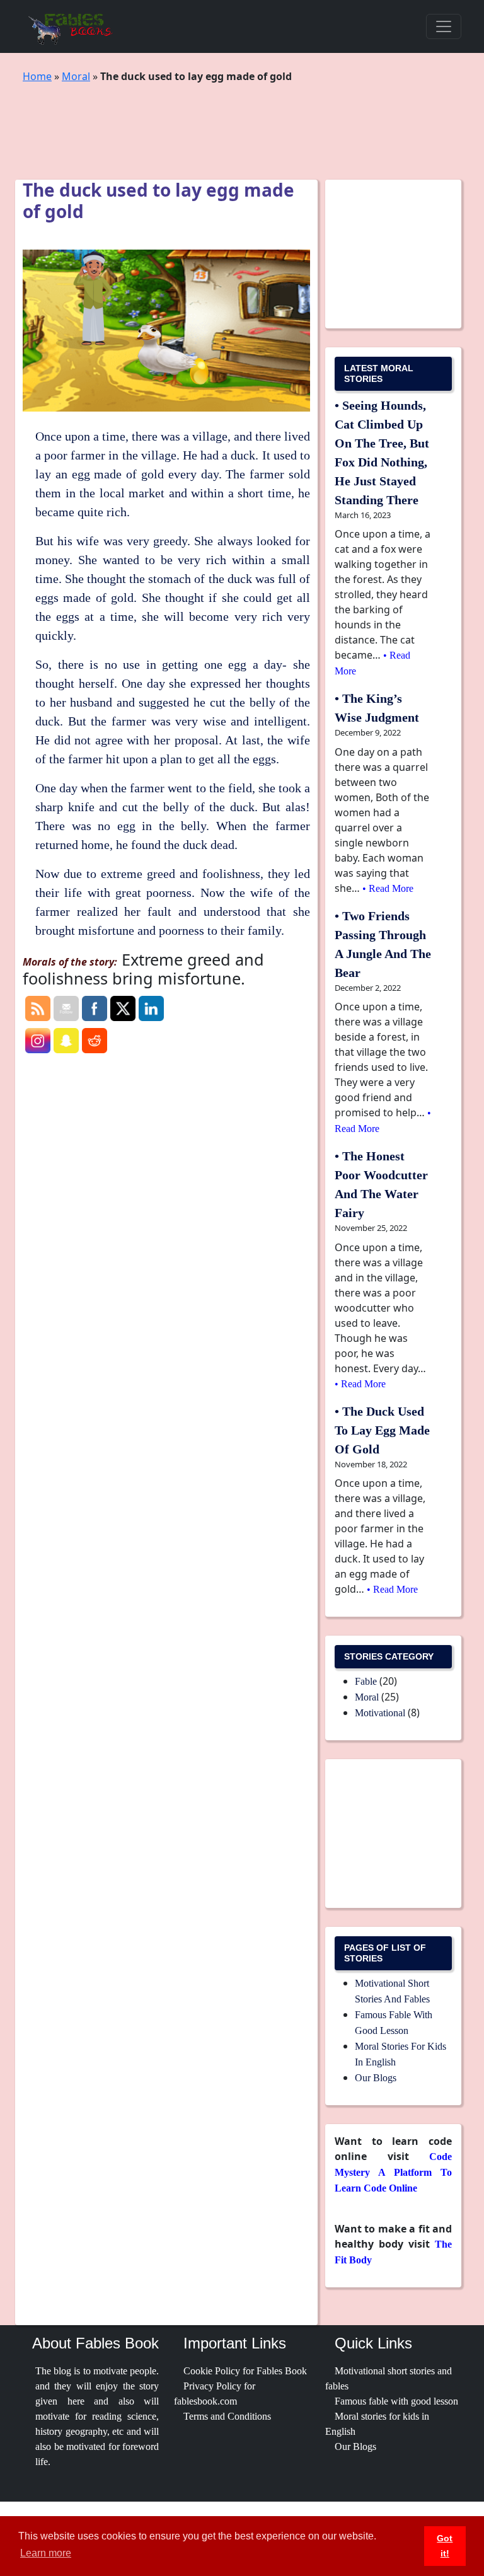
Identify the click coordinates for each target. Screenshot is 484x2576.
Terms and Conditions (227, 2416)
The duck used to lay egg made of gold (382, 1430)
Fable (366, 1681)
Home (37, 76)
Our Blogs (376, 2078)
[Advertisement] (252, 122)
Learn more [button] (46, 2553)
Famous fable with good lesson (396, 2401)
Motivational (380, 1713)
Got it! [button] (445, 2546)
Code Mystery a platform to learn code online (393, 2172)
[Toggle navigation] (444, 26)
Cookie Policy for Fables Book (245, 2371)
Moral (76, 76)
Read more (391, 888)
